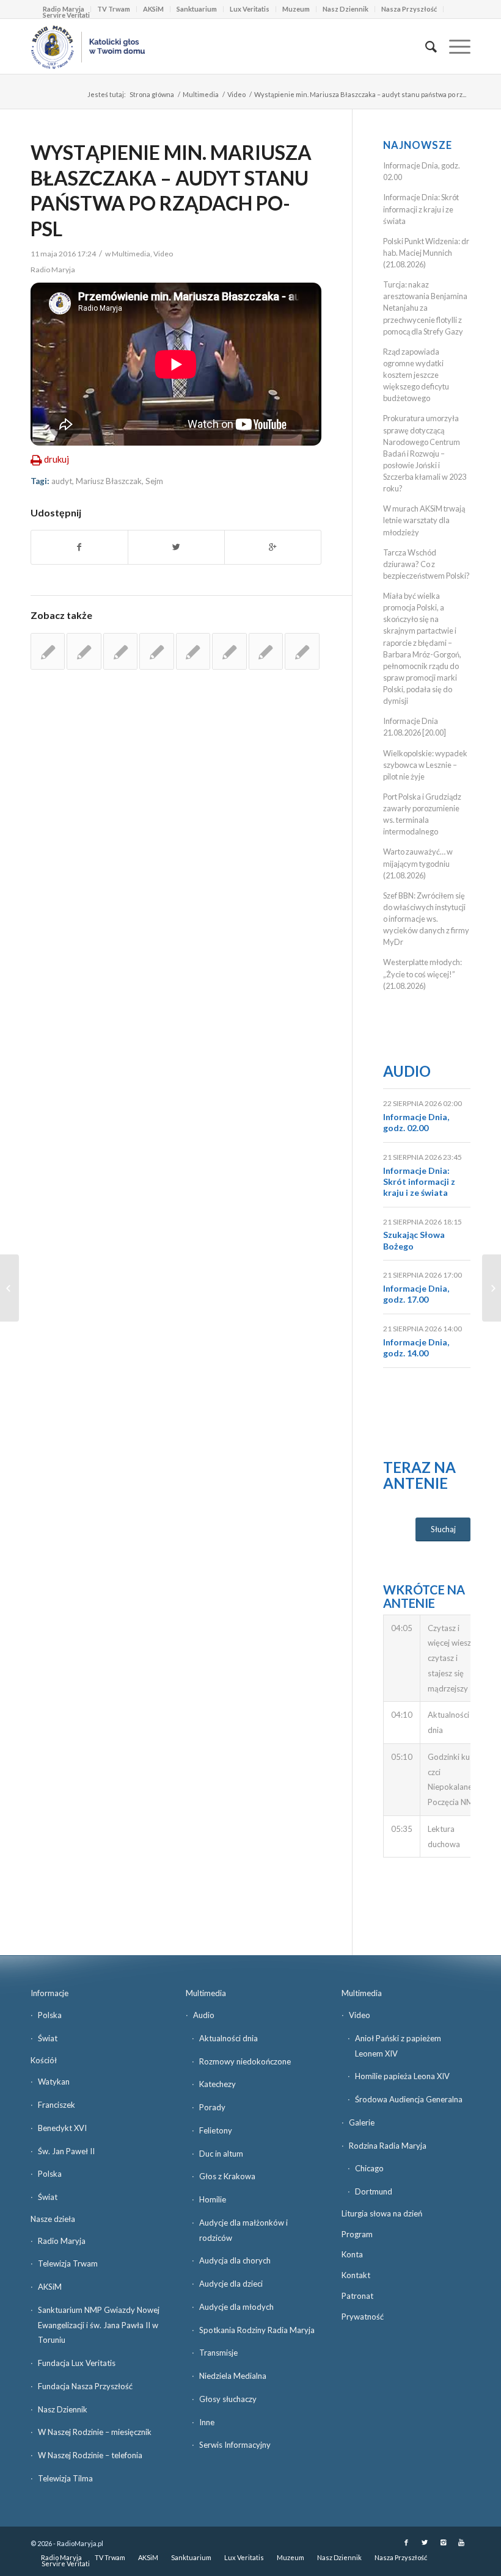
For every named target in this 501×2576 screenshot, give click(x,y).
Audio (407, 1071)
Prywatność (363, 2317)
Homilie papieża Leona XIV (402, 2076)
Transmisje (218, 2353)
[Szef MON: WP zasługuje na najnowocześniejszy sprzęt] (266, 651)
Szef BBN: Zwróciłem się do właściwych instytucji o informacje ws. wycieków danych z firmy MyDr (426, 919)
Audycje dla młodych (236, 2307)
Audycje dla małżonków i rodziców (243, 2230)
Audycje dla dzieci (231, 2284)
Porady (212, 2107)
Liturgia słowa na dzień (382, 2213)
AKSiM (153, 9)
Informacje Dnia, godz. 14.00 (416, 1348)
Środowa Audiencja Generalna (409, 2099)
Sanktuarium (197, 9)
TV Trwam (114, 9)
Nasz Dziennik (346, 9)
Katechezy (218, 2084)
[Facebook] (406, 2542)
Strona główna (152, 94)
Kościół (44, 2060)
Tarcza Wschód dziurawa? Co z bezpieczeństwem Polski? (426, 564)
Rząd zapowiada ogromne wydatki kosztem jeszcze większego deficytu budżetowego (416, 375)
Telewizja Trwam (68, 2263)
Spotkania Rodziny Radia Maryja (257, 2330)
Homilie (213, 2199)
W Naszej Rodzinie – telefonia (90, 2455)
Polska (50, 2015)
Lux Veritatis (250, 9)
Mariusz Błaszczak (109, 481)
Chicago (369, 2168)
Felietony (216, 2130)
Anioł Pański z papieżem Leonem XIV (398, 2046)
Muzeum (296, 9)
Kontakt (356, 2275)
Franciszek (57, 2105)
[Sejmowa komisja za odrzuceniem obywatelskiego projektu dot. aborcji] (156, 651)
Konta (352, 2254)
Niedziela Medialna (233, 2376)
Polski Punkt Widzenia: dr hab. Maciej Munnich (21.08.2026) (426, 253)
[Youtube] (461, 2542)
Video (236, 94)
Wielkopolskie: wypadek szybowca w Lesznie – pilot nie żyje (425, 765)
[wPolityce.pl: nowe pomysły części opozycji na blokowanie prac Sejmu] (193, 651)
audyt (62, 481)
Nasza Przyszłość (409, 9)
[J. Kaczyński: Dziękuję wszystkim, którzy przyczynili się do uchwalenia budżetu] (229, 651)
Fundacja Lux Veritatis (77, 2363)
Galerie (362, 2122)
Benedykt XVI (62, 2128)
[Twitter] (425, 2542)
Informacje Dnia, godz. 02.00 (416, 1122)
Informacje (49, 1993)
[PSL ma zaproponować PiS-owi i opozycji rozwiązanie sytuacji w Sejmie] (302, 651)
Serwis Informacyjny (235, 2445)
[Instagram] (443, 2542)
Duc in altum (221, 2154)
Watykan (54, 2082)
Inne (207, 2422)
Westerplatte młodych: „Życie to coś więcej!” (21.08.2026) (422, 974)
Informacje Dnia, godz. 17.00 (416, 1294)
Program (357, 2234)
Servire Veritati (66, 15)
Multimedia (201, 94)
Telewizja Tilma (65, 2478)
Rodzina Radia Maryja (388, 2146)
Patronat (357, 2296)
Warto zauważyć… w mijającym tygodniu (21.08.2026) (418, 863)
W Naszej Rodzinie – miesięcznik (95, 2432)
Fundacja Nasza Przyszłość (85, 2386)
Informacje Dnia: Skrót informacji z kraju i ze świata (421, 209)
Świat (48, 2038)
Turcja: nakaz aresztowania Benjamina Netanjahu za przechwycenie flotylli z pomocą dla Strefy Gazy (425, 308)
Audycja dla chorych (235, 2260)
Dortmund (374, 2191)
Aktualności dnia (229, 2038)
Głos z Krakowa (227, 2176)
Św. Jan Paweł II (66, 2151)
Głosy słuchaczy (228, 2399)
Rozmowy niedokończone (245, 2061)
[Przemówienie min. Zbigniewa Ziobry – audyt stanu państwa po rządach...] (9, 1288)
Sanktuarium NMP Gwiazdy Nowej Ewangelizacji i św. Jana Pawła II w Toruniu (99, 2325)
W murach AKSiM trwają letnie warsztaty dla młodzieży (424, 520)
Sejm (154, 481)
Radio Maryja (62, 2241)
